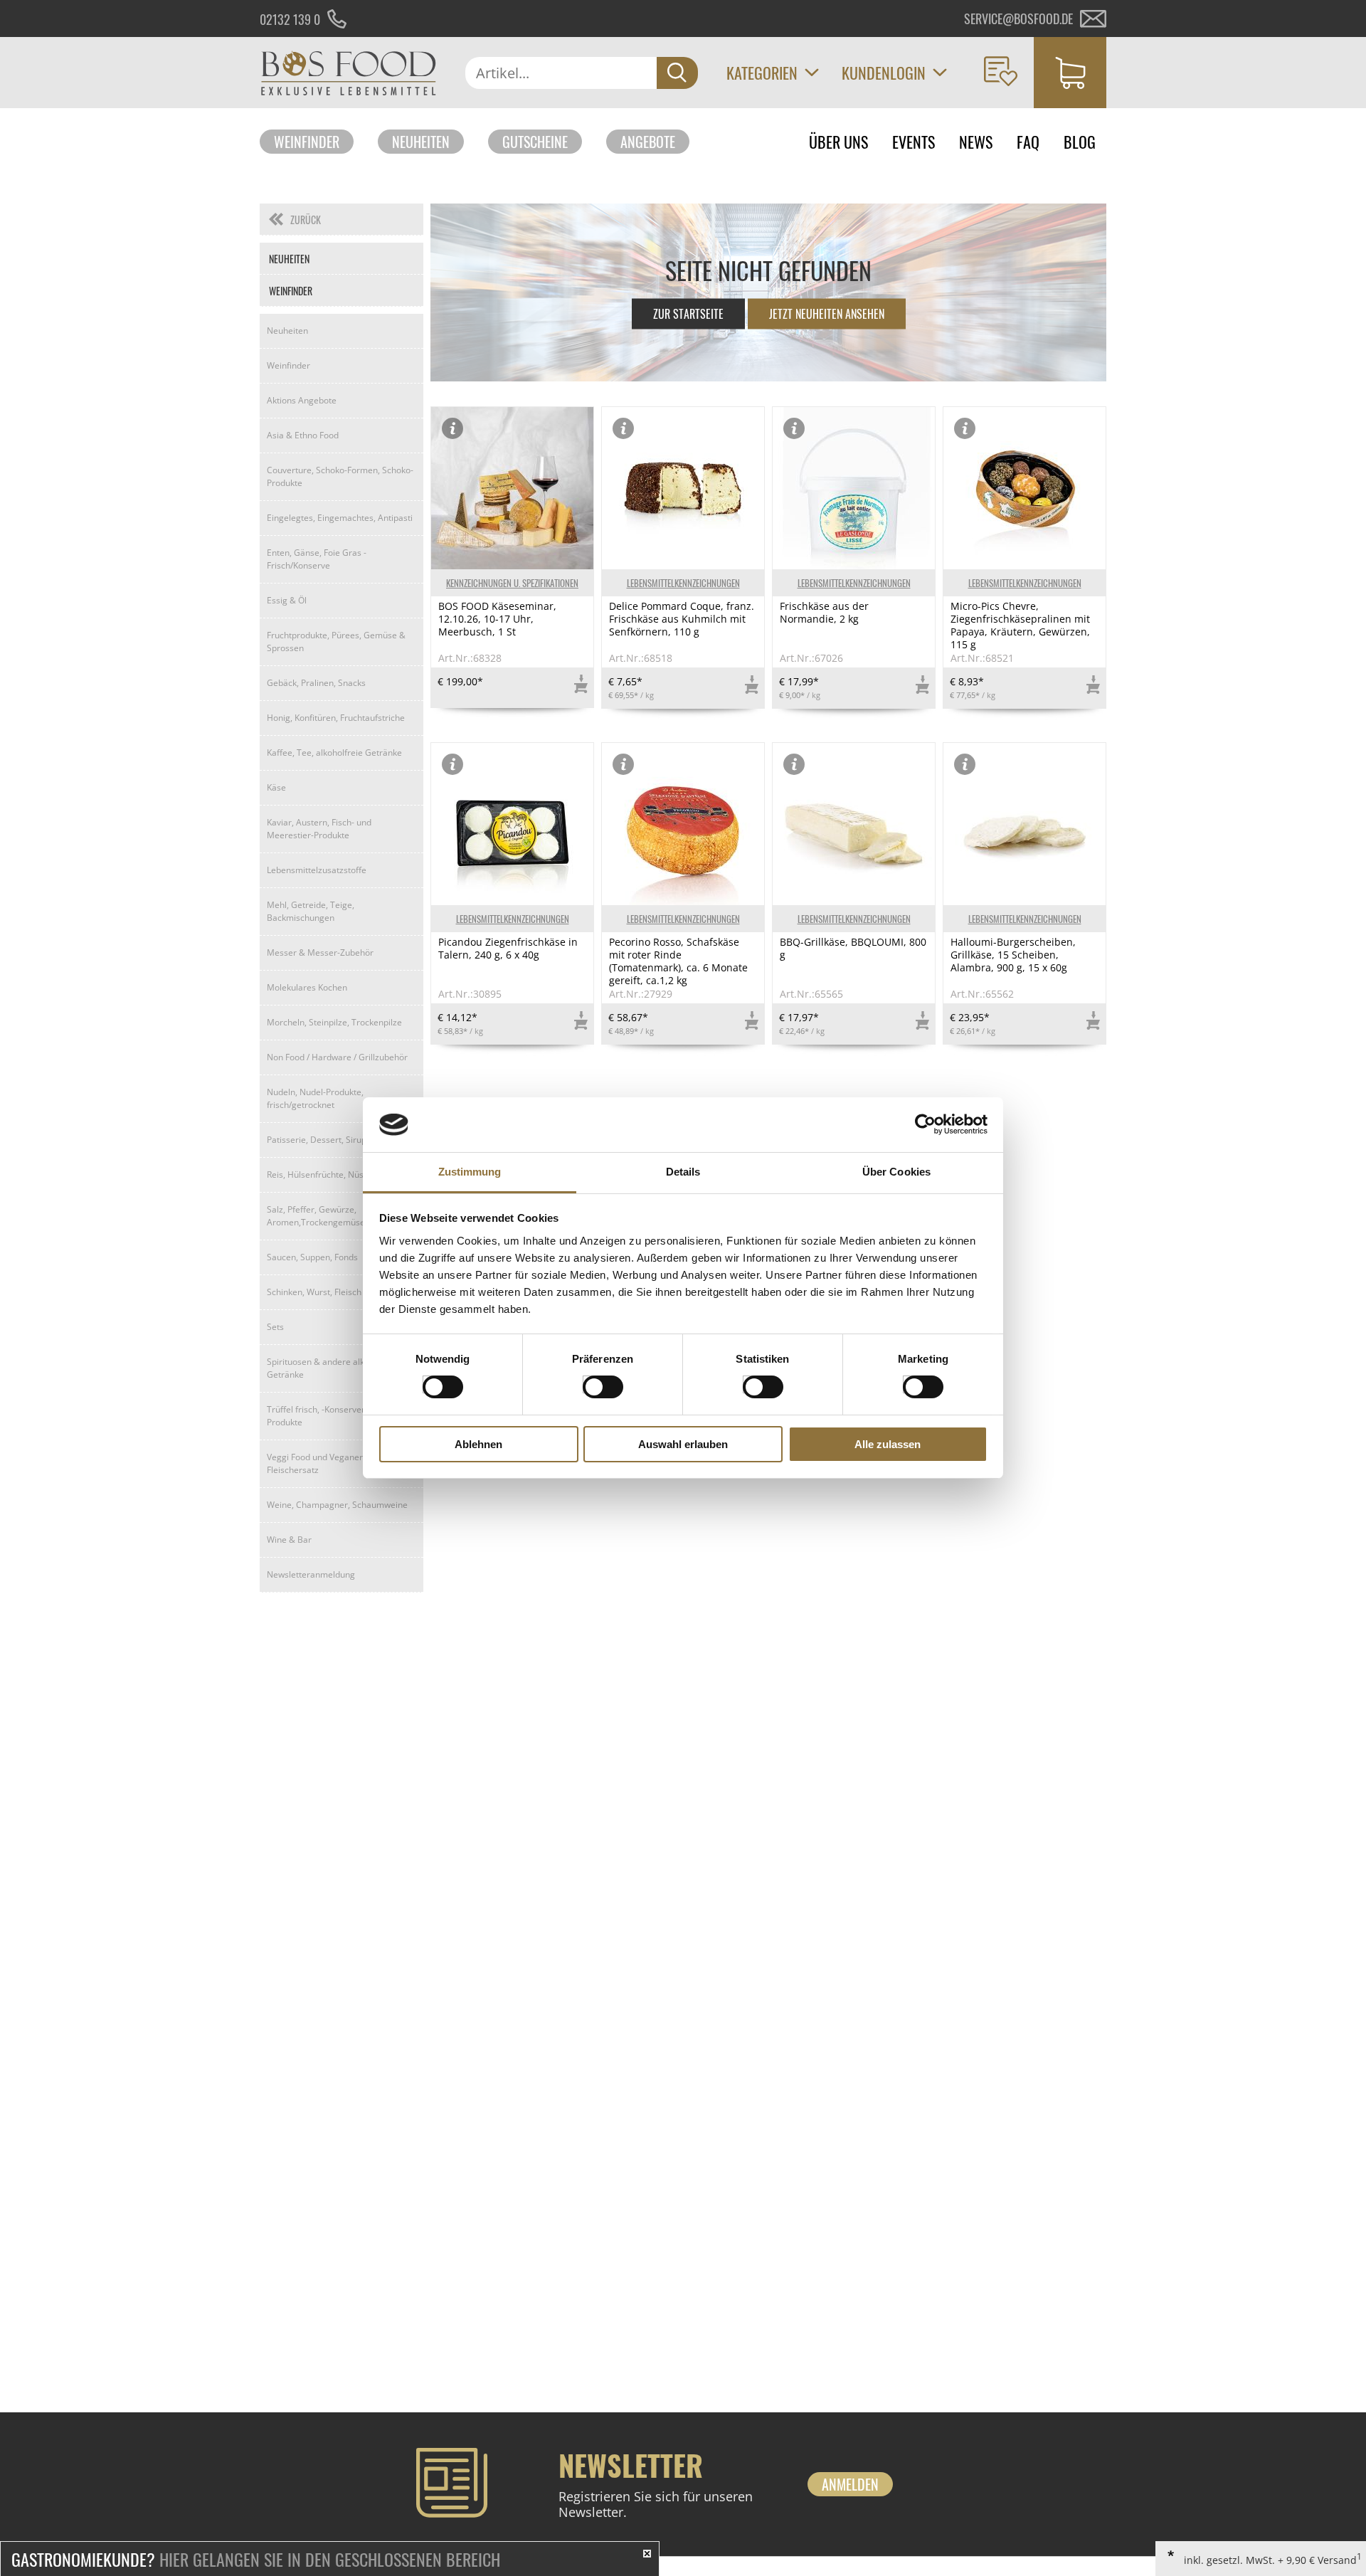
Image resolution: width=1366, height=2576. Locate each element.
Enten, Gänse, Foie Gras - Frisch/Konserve (317, 559)
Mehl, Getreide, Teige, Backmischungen (311, 911)
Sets (275, 1327)
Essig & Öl (287, 600)
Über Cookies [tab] (896, 1172)
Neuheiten (421, 142)
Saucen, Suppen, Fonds (312, 1257)
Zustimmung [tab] (470, 1172)
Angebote (648, 142)
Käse (276, 787)
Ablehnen (478, 1444)
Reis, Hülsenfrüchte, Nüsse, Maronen (340, 1174)
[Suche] (677, 73)
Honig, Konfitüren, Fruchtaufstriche (336, 718)
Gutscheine (535, 142)
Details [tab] (683, 1172)
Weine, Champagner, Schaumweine (337, 1505)
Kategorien (762, 73)
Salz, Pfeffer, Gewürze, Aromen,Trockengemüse (316, 1216)
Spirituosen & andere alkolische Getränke (329, 1368)
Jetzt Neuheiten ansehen (827, 314)
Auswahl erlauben (683, 1444)
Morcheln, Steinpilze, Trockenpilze (334, 1022)
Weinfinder (307, 142)
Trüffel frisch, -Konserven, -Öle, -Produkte (330, 1416)
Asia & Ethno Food (303, 435)
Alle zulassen (888, 1444)
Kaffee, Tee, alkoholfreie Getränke (334, 753)
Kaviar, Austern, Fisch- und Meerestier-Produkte (319, 829)
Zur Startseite (688, 314)
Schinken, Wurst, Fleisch (314, 1292)
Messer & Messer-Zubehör (320, 952)
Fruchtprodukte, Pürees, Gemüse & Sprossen (336, 642)
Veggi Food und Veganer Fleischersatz (315, 1463)
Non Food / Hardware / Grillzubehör (337, 1057)
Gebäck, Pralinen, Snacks (316, 683)
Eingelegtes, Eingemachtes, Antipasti (340, 518)
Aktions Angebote (302, 400)
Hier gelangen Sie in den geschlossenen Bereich (256, 2559)
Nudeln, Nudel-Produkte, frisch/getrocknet (315, 1098)
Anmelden (850, 2484)
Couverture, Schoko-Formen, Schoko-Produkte (340, 476)
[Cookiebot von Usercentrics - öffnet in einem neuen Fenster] (925, 1124)
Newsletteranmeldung (311, 1574)
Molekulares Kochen (307, 987)
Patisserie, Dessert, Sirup (317, 1140)
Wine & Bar (289, 1540)
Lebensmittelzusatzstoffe (317, 870)
